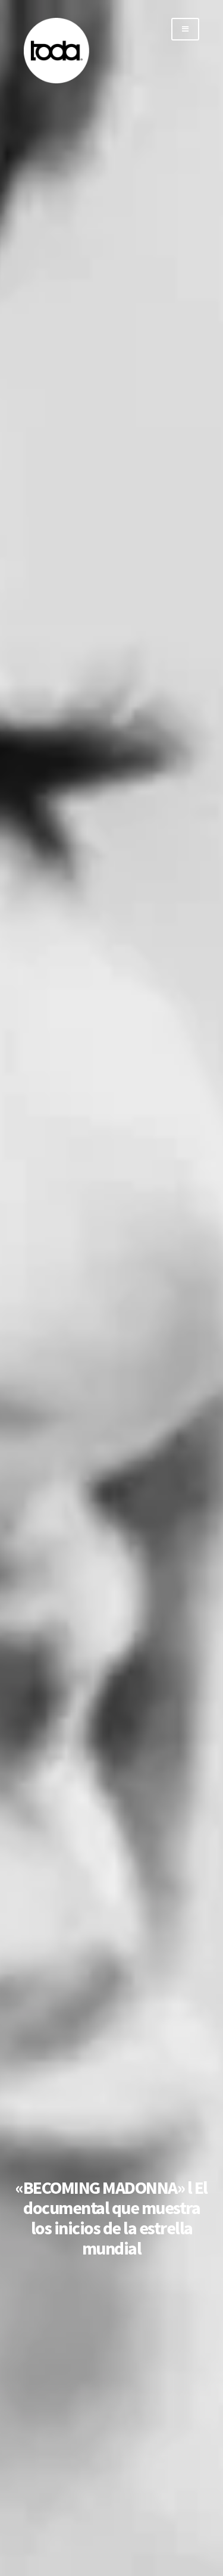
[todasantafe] (56, 81)
